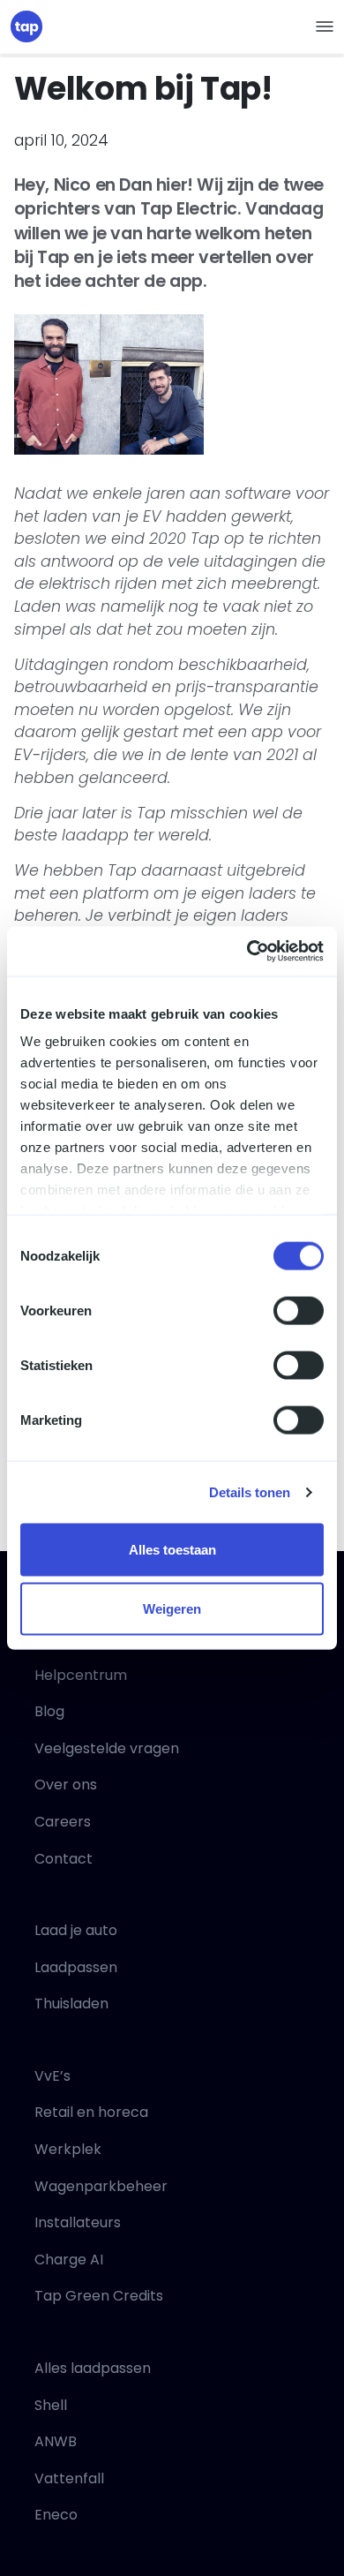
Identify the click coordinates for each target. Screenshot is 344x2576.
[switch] (299, 1310)
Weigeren (172, 1609)
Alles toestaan (172, 1550)
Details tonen (250, 1492)
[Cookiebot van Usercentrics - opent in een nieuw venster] (247, 952)
